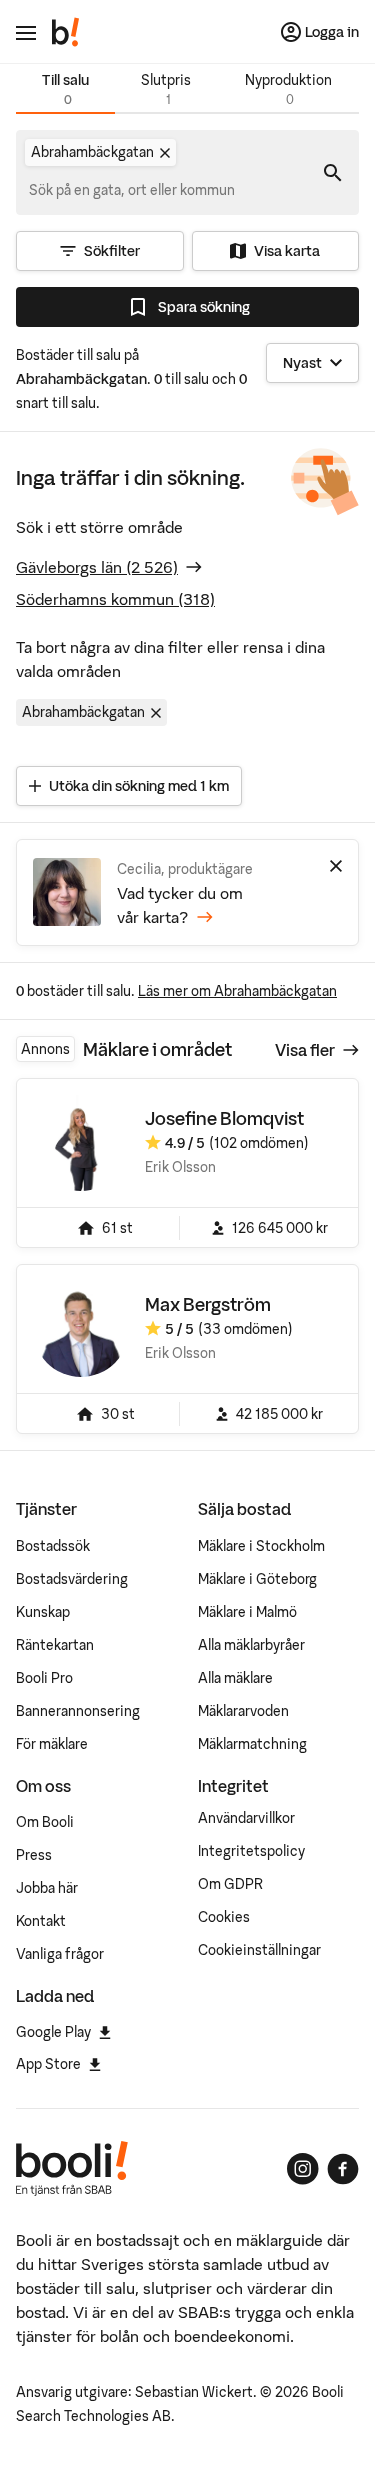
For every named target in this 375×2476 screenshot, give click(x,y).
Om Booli (45, 1822)
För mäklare (52, 1744)
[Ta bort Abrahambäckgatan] (165, 153)
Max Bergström (208, 1304)
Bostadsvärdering (72, 1579)
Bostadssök (53, 1546)
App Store (48, 2064)
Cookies (224, 1917)
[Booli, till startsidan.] (66, 32)
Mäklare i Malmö (247, 1612)
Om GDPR (230, 1884)
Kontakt (41, 1921)
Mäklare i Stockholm (261, 1546)
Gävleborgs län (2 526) (97, 567)
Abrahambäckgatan (83, 712)
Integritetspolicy (251, 1851)
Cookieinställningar (259, 1950)
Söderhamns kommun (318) (115, 599)
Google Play (53, 2032)
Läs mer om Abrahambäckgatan (237, 991)
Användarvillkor (246, 1818)
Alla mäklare (235, 1678)
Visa (305, 1050)
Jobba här (47, 1888)
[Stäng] (336, 866)
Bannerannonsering (78, 1711)
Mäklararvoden (243, 1711)
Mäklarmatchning (252, 1744)
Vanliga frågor (60, 1954)
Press (34, 1855)
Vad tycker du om (180, 905)
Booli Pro (44, 1678)
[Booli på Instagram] (303, 2169)
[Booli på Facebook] (343, 2169)
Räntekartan (55, 1645)
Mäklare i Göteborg (257, 1579)
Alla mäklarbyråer (251, 1645)
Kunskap (43, 1612)
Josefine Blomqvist (224, 1118)
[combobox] (133, 190)
